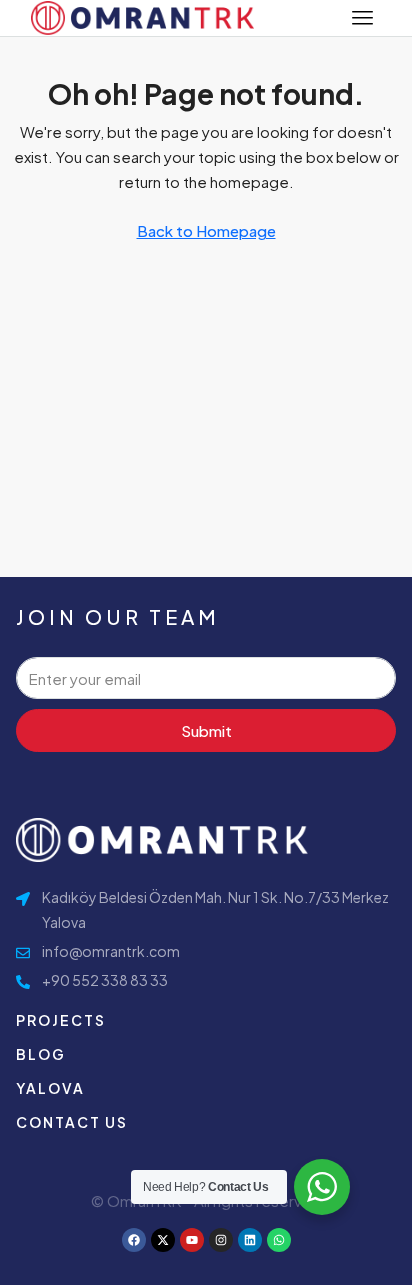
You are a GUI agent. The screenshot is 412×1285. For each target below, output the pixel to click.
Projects (61, 1020)
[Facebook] (134, 1240)
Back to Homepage (206, 230)
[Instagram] (221, 1240)
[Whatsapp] (279, 1240)
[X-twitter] (163, 1240)
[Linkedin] (250, 1240)
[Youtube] (192, 1240)
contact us (72, 1122)
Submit (206, 730)
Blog (41, 1054)
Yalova (50, 1088)
